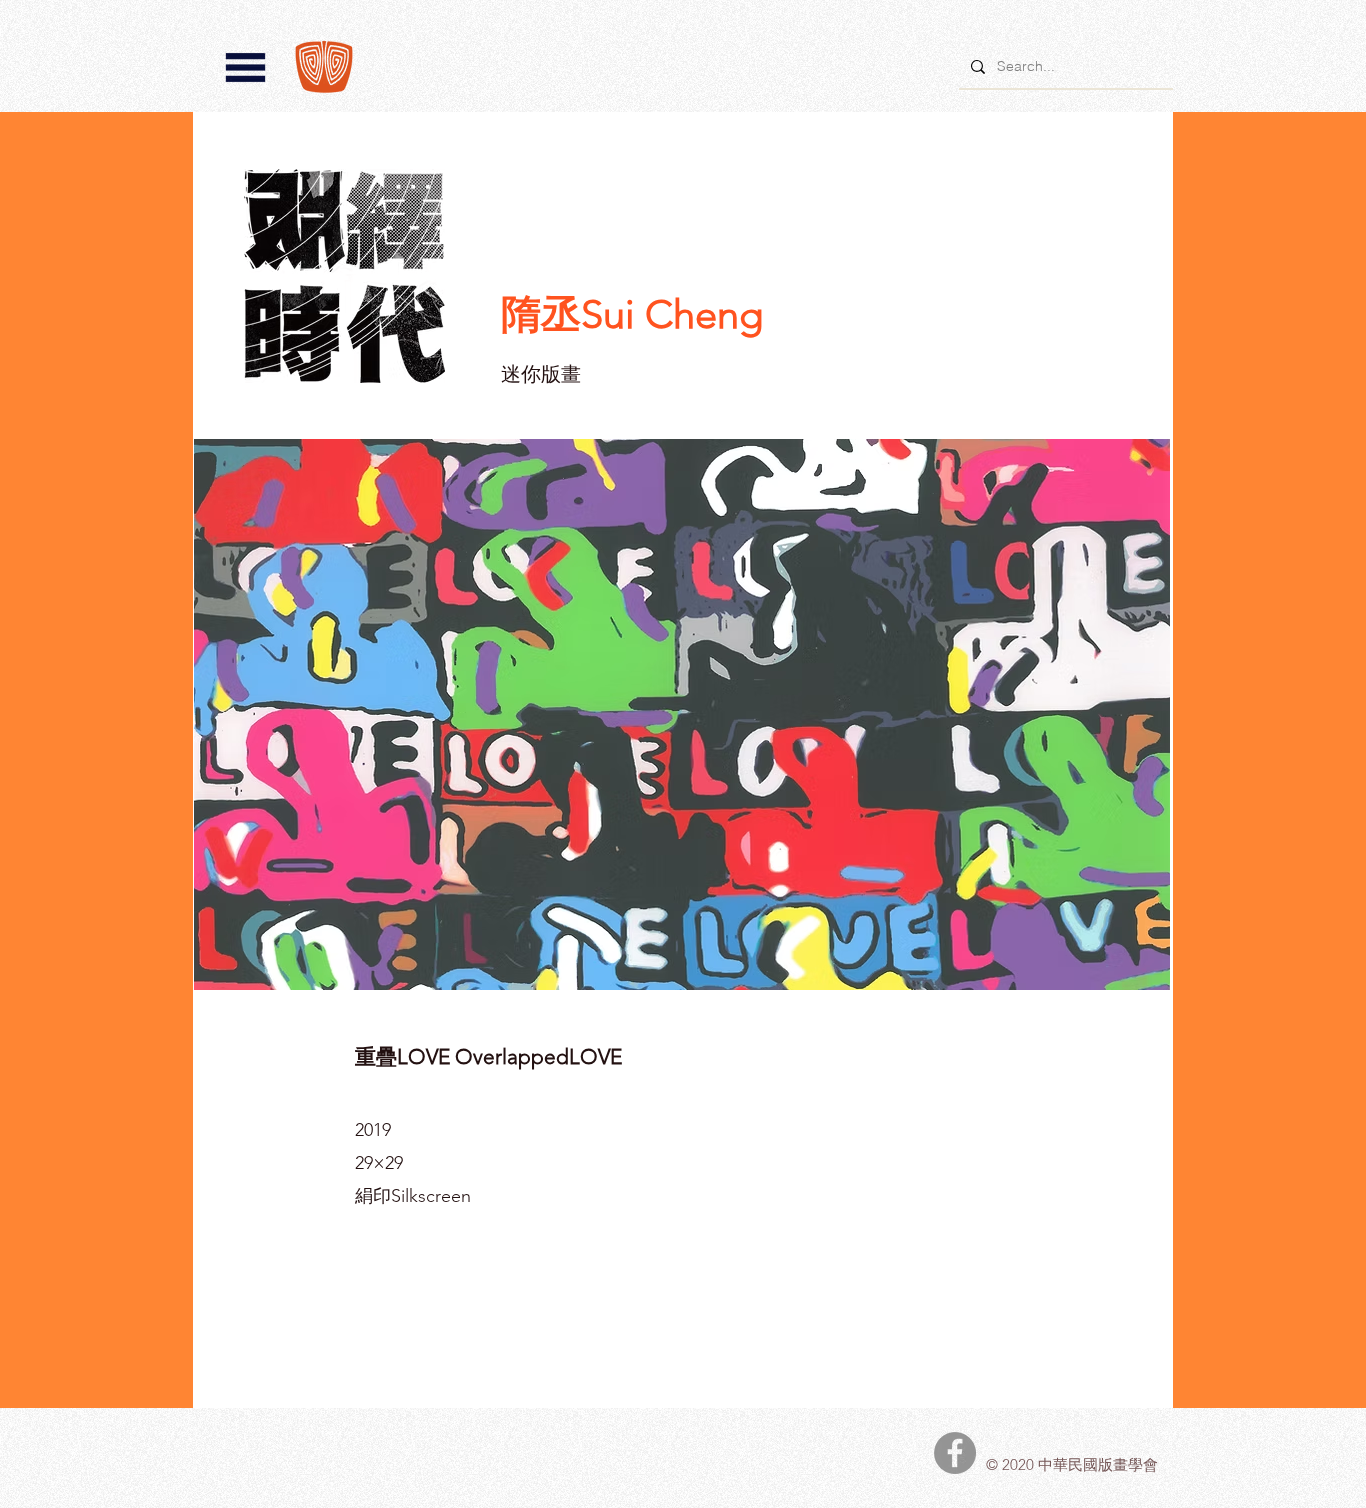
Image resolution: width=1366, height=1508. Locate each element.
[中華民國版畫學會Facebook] (955, 1453)
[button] (245, 67)
